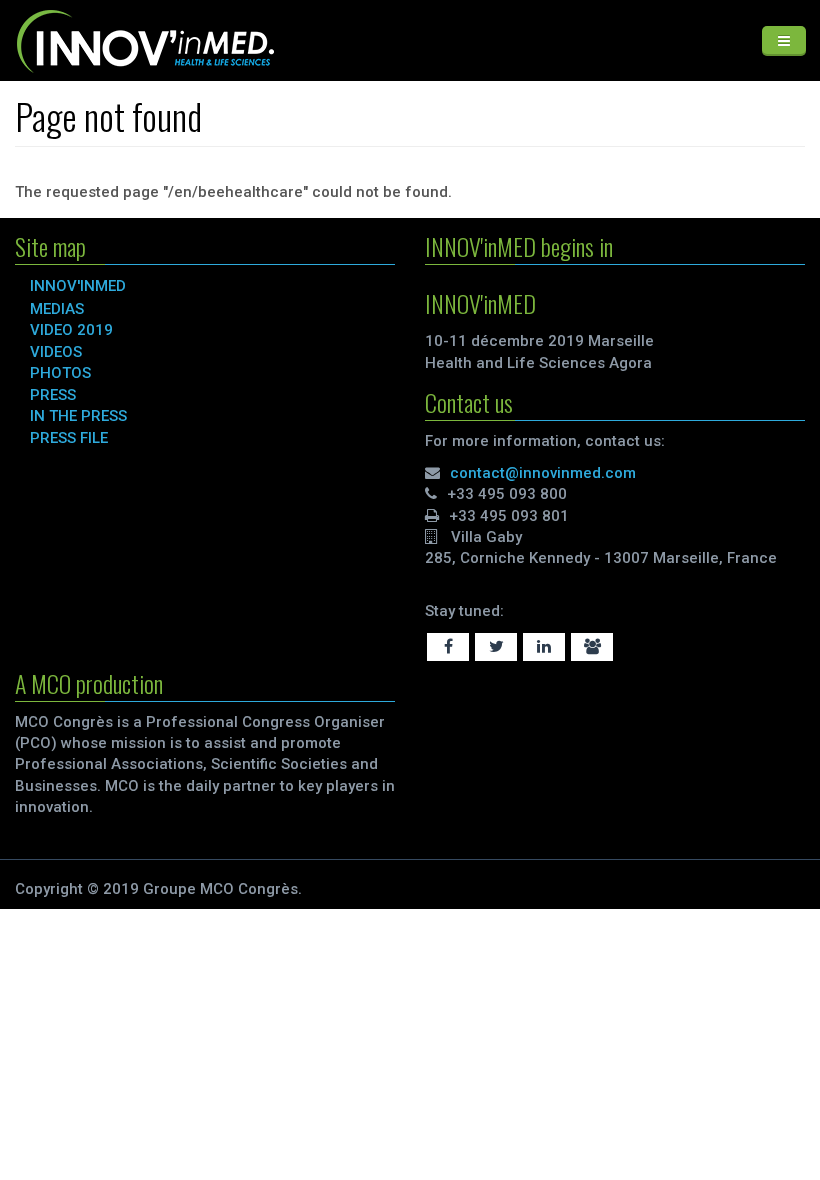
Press (53, 395)
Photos (60, 373)
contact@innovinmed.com (543, 473)
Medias (57, 309)
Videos (56, 352)
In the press (78, 416)
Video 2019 (71, 330)
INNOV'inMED (78, 286)
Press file (69, 438)
